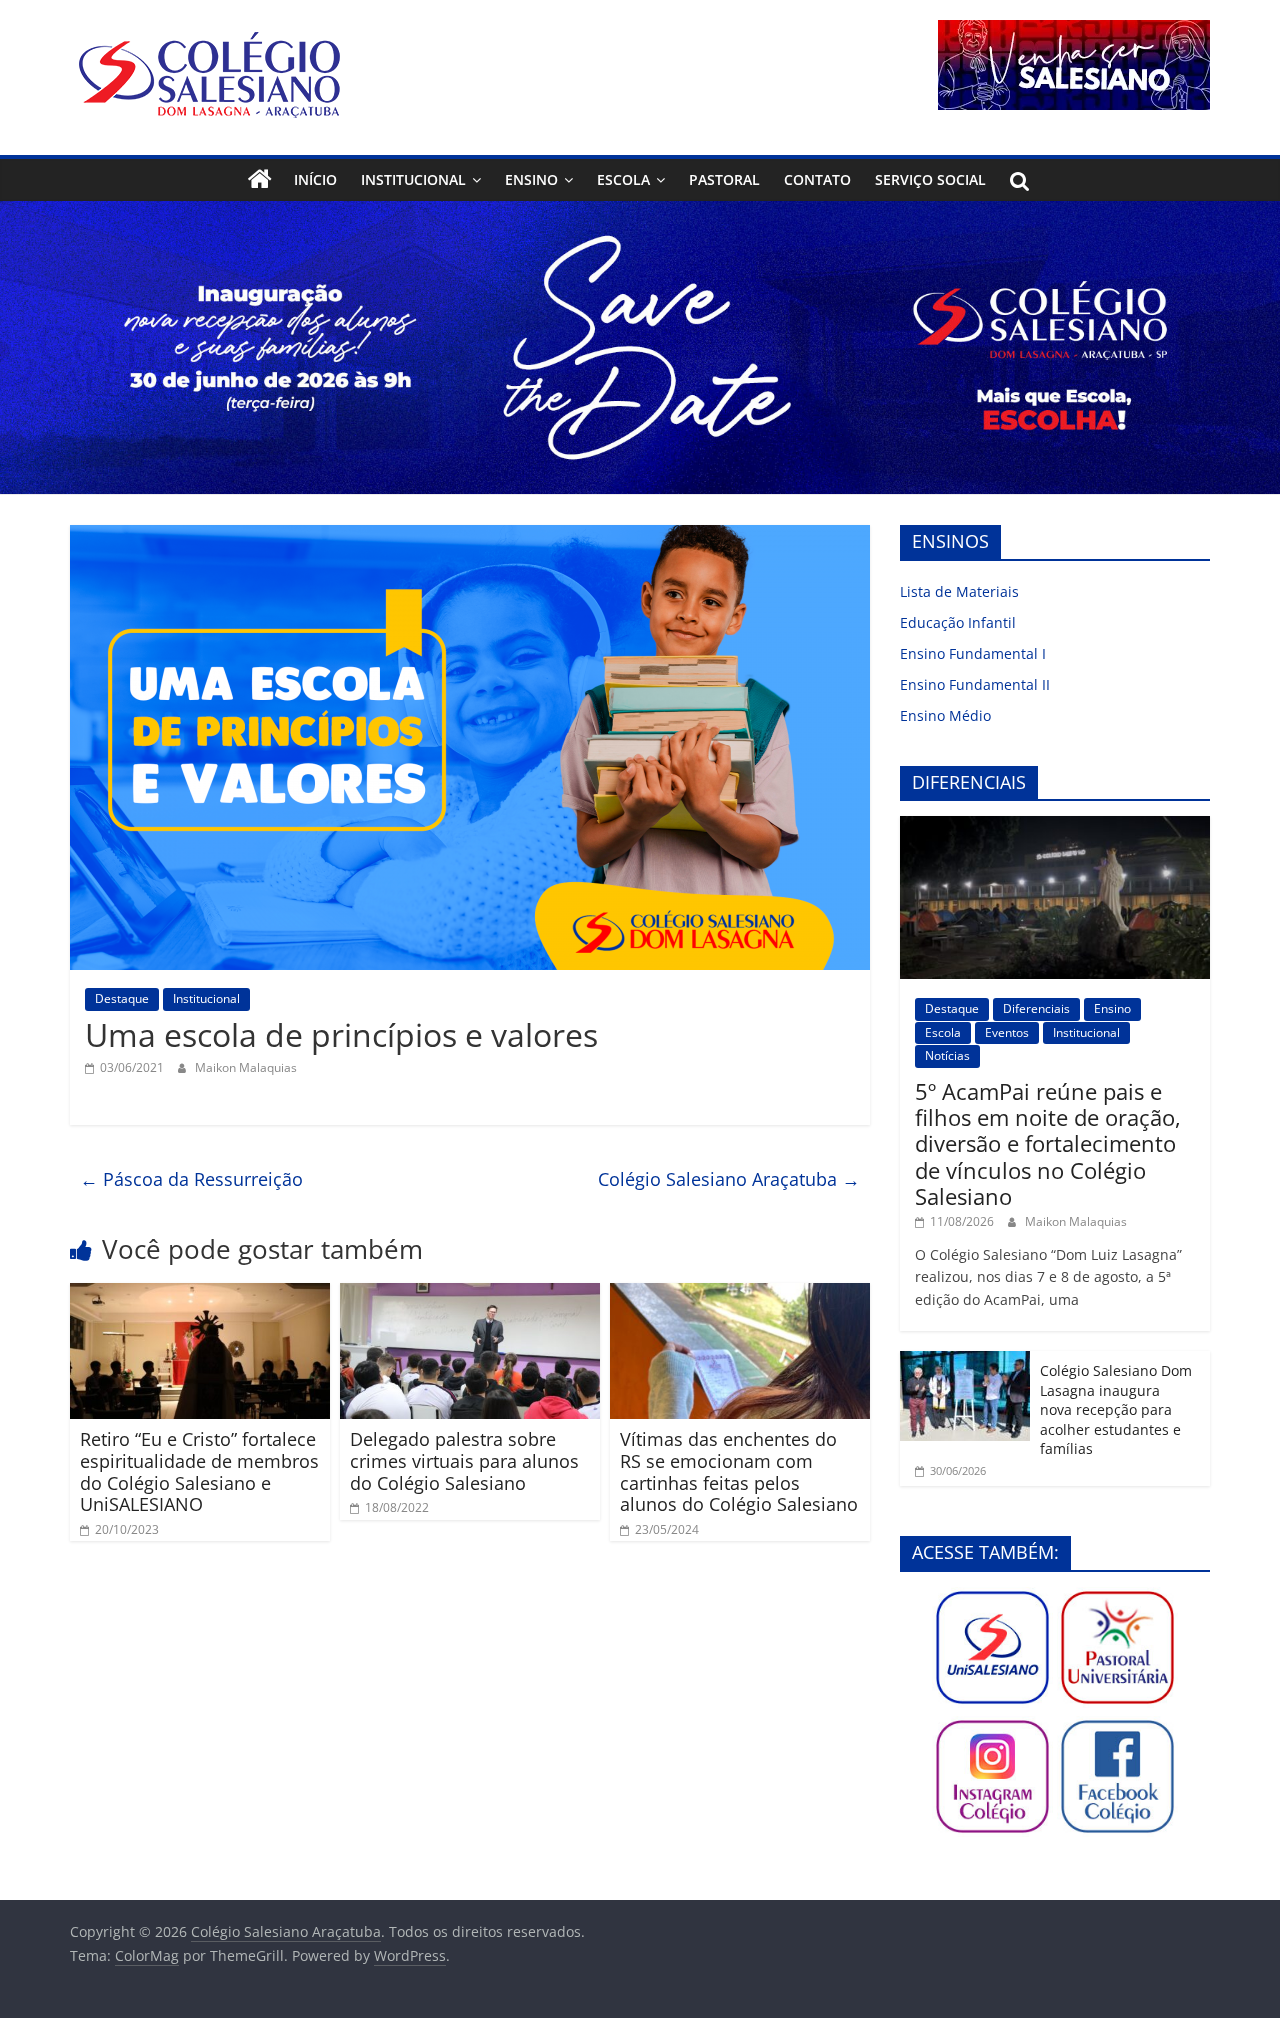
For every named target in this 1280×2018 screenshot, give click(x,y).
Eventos (1007, 1032)
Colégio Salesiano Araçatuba (729, 1179)
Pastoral (724, 179)
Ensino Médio (945, 715)
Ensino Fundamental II (975, 684)
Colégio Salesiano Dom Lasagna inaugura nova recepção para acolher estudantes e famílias (1116, 1409)
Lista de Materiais (959, 591)
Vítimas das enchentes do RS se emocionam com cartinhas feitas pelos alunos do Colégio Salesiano (739, 1471)
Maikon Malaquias (246, 1067)
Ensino (531, 179)
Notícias (947, 1055)
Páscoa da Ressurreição (191, 1179)
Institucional (413, 179)
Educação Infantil (958, 622)
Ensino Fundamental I (973, 653)
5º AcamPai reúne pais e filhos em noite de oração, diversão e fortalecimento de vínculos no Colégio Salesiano (1048, 1144)
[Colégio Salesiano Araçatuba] (260, 180)
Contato (817, 179)
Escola (623, 179)
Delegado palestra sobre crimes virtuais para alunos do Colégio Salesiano (464, 1460)
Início (315, 179)
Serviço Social (930, 179)
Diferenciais (1036, 1008)
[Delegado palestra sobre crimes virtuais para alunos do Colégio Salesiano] (470, 1295)
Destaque (122, 998)
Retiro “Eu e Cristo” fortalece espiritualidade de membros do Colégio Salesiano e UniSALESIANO (199, 1471)
